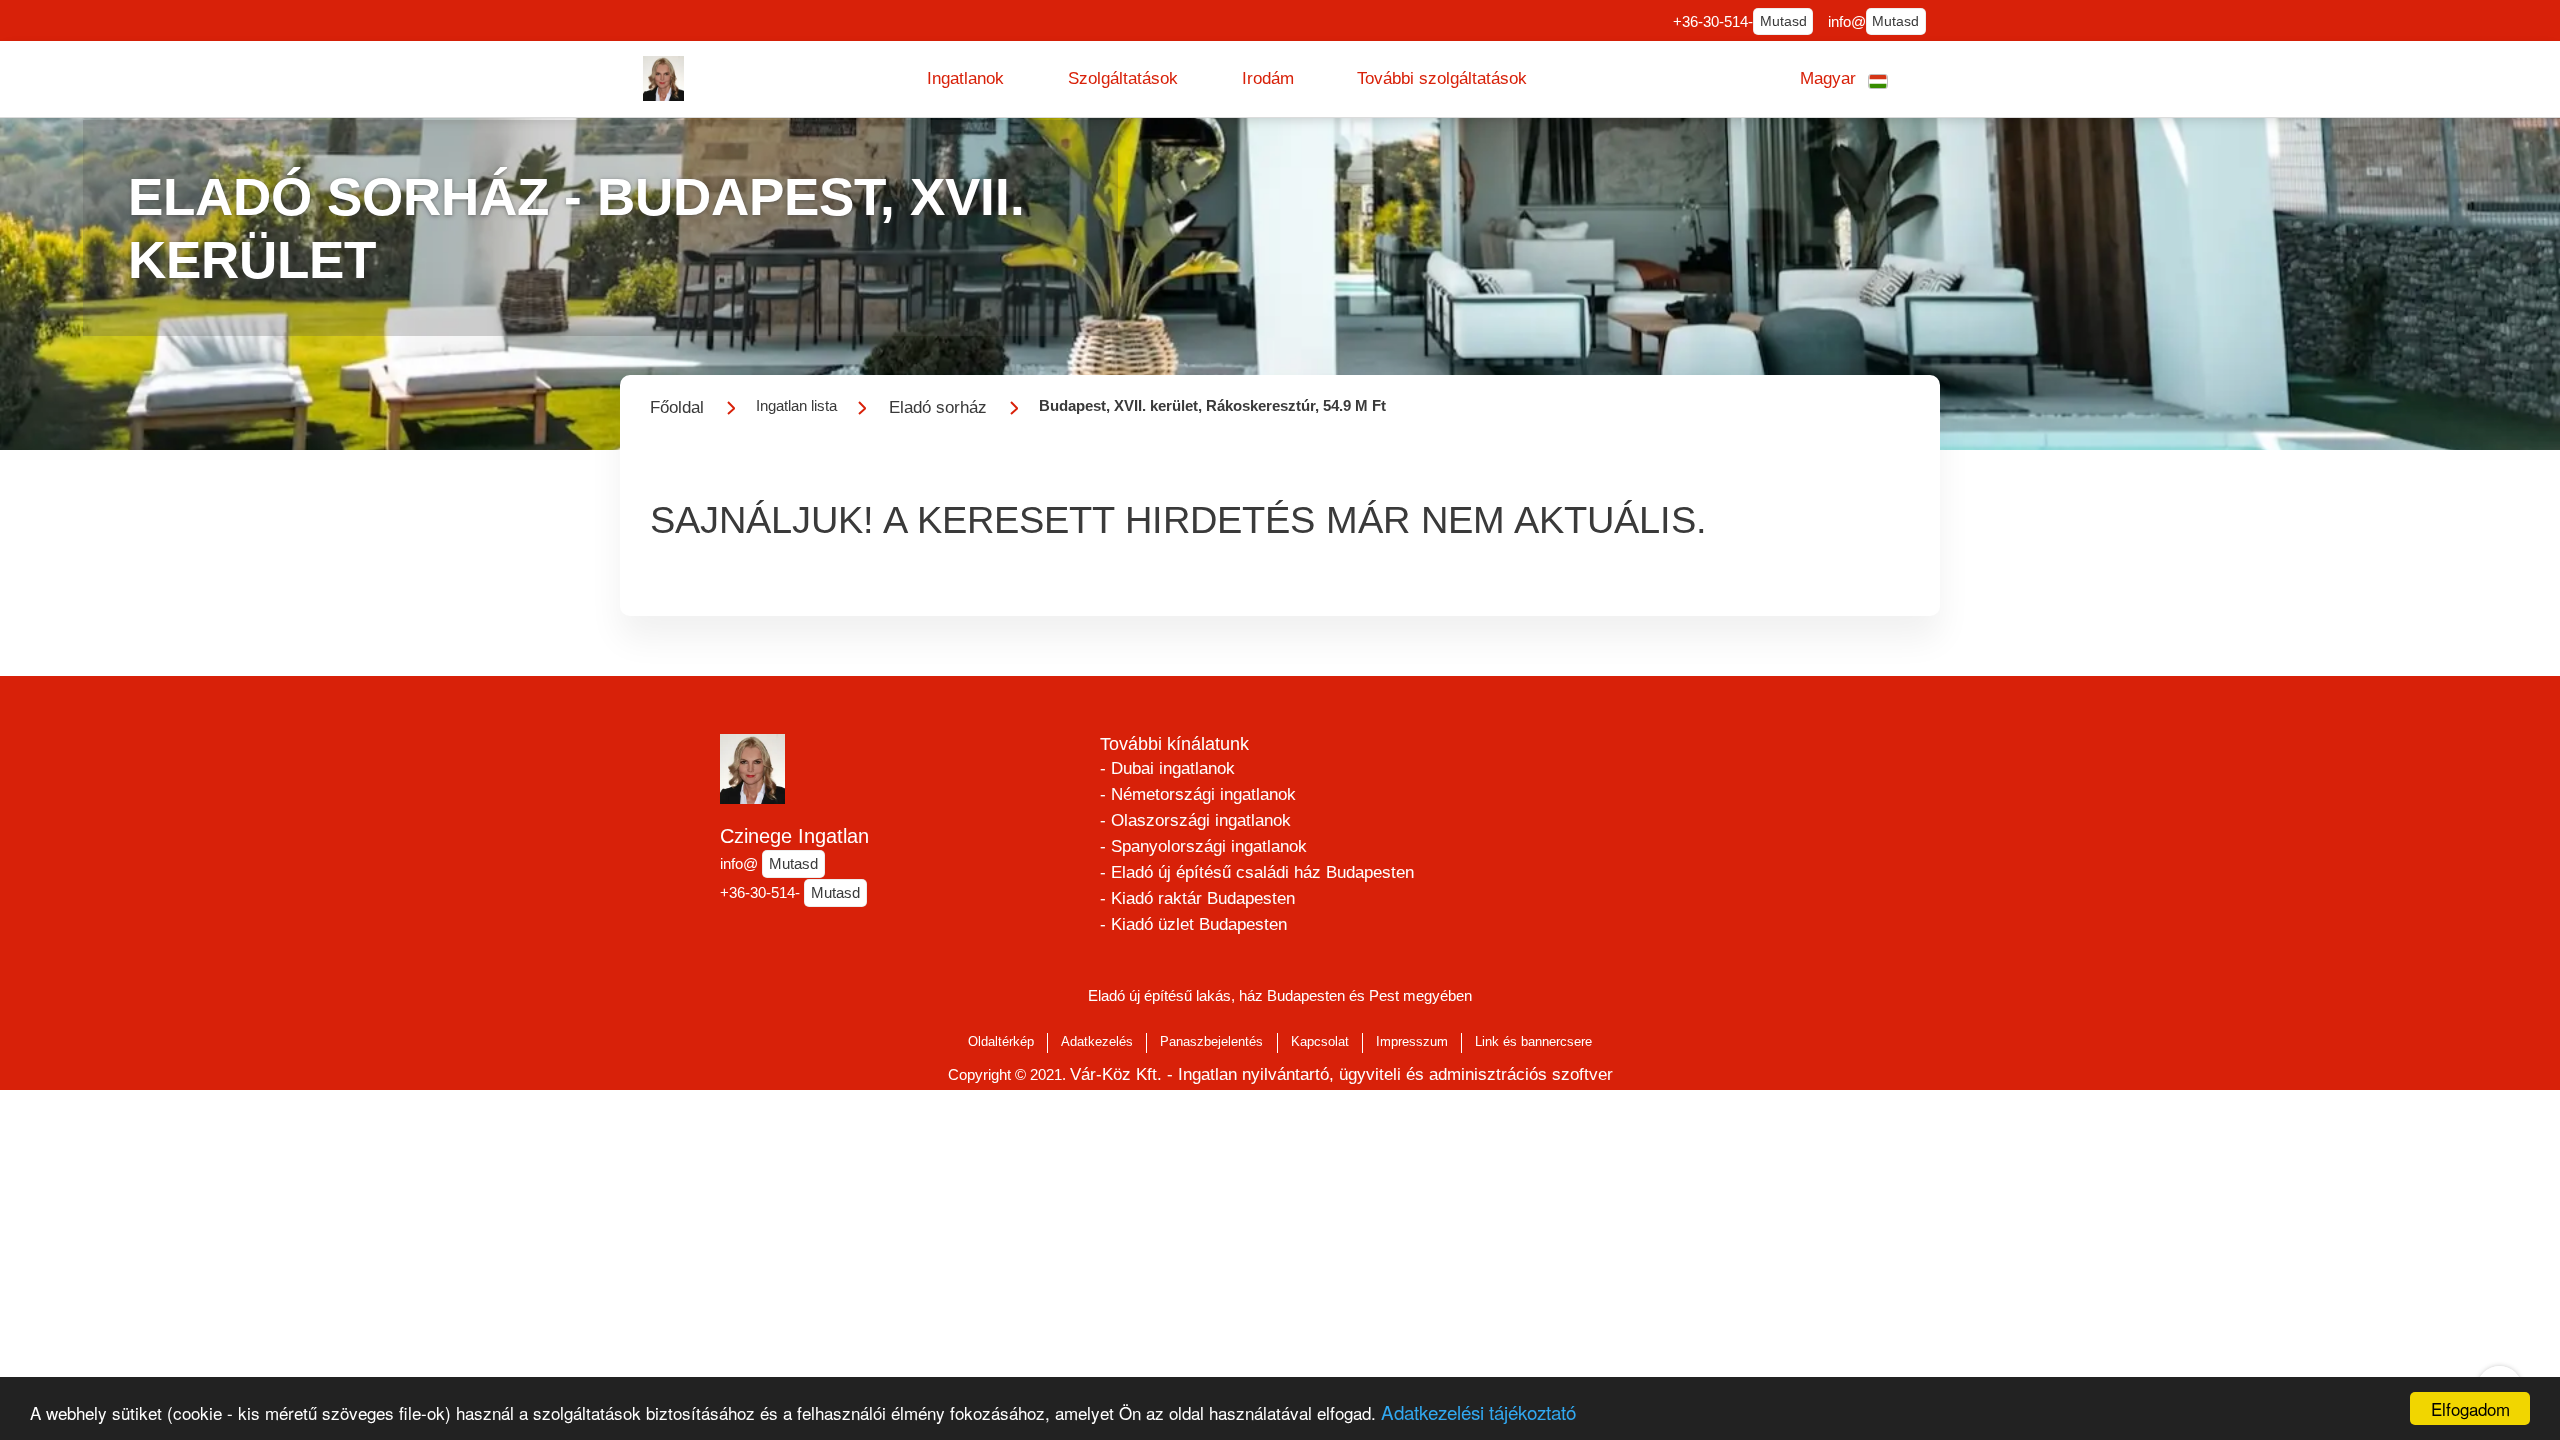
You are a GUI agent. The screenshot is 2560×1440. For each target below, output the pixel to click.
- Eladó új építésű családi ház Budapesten (1257, 872)
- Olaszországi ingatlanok (1195, 820)
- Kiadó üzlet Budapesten (1193, 924)
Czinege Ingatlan (794, 836)
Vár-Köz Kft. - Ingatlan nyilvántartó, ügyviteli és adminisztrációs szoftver (1341, 1074)
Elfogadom (2470, 1408)
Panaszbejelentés (1211, 1041)
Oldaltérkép (1001, 1041)
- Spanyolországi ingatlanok (1203, 846)
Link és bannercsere (1533, 1041)
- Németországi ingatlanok (1198, 794)
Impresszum (1412, 1041)
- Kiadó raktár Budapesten (1197, 898)
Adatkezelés (1097, 1041)
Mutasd (1783, 21)
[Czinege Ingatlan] (664, 78)
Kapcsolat (1320, 1041)
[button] (965, 79)
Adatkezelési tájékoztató (1478, 1411)
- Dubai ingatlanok (1167, 768)
